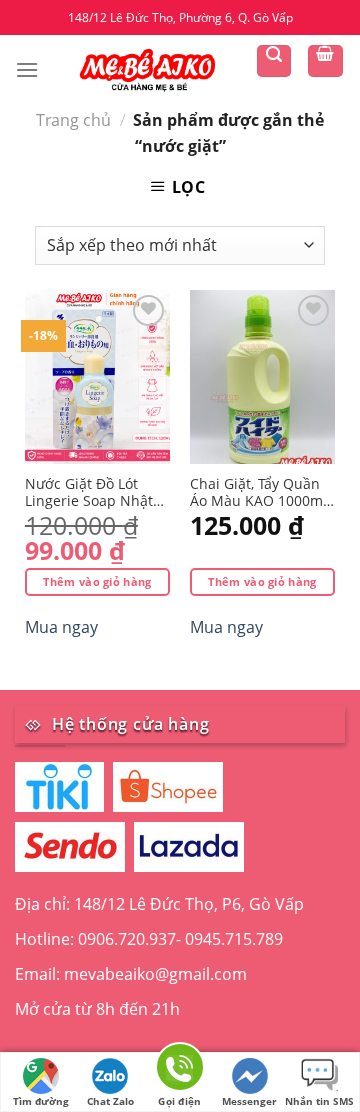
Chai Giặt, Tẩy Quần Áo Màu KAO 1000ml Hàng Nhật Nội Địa (258, 493)
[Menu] (27, 69)
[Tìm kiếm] (274, 61)
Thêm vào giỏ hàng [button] (97, 581)
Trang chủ (73, 120)
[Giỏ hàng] (326, 61)
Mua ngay (61, 627)
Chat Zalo (110, 1101)
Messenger (249, 1101)
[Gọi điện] (180, 1070)
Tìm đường (41, 1101)
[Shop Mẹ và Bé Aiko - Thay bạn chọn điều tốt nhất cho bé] (147, 69)
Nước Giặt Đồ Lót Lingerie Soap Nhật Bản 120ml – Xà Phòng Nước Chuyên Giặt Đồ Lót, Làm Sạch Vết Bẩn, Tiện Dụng (97, 493)
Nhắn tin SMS (319, 1101)
